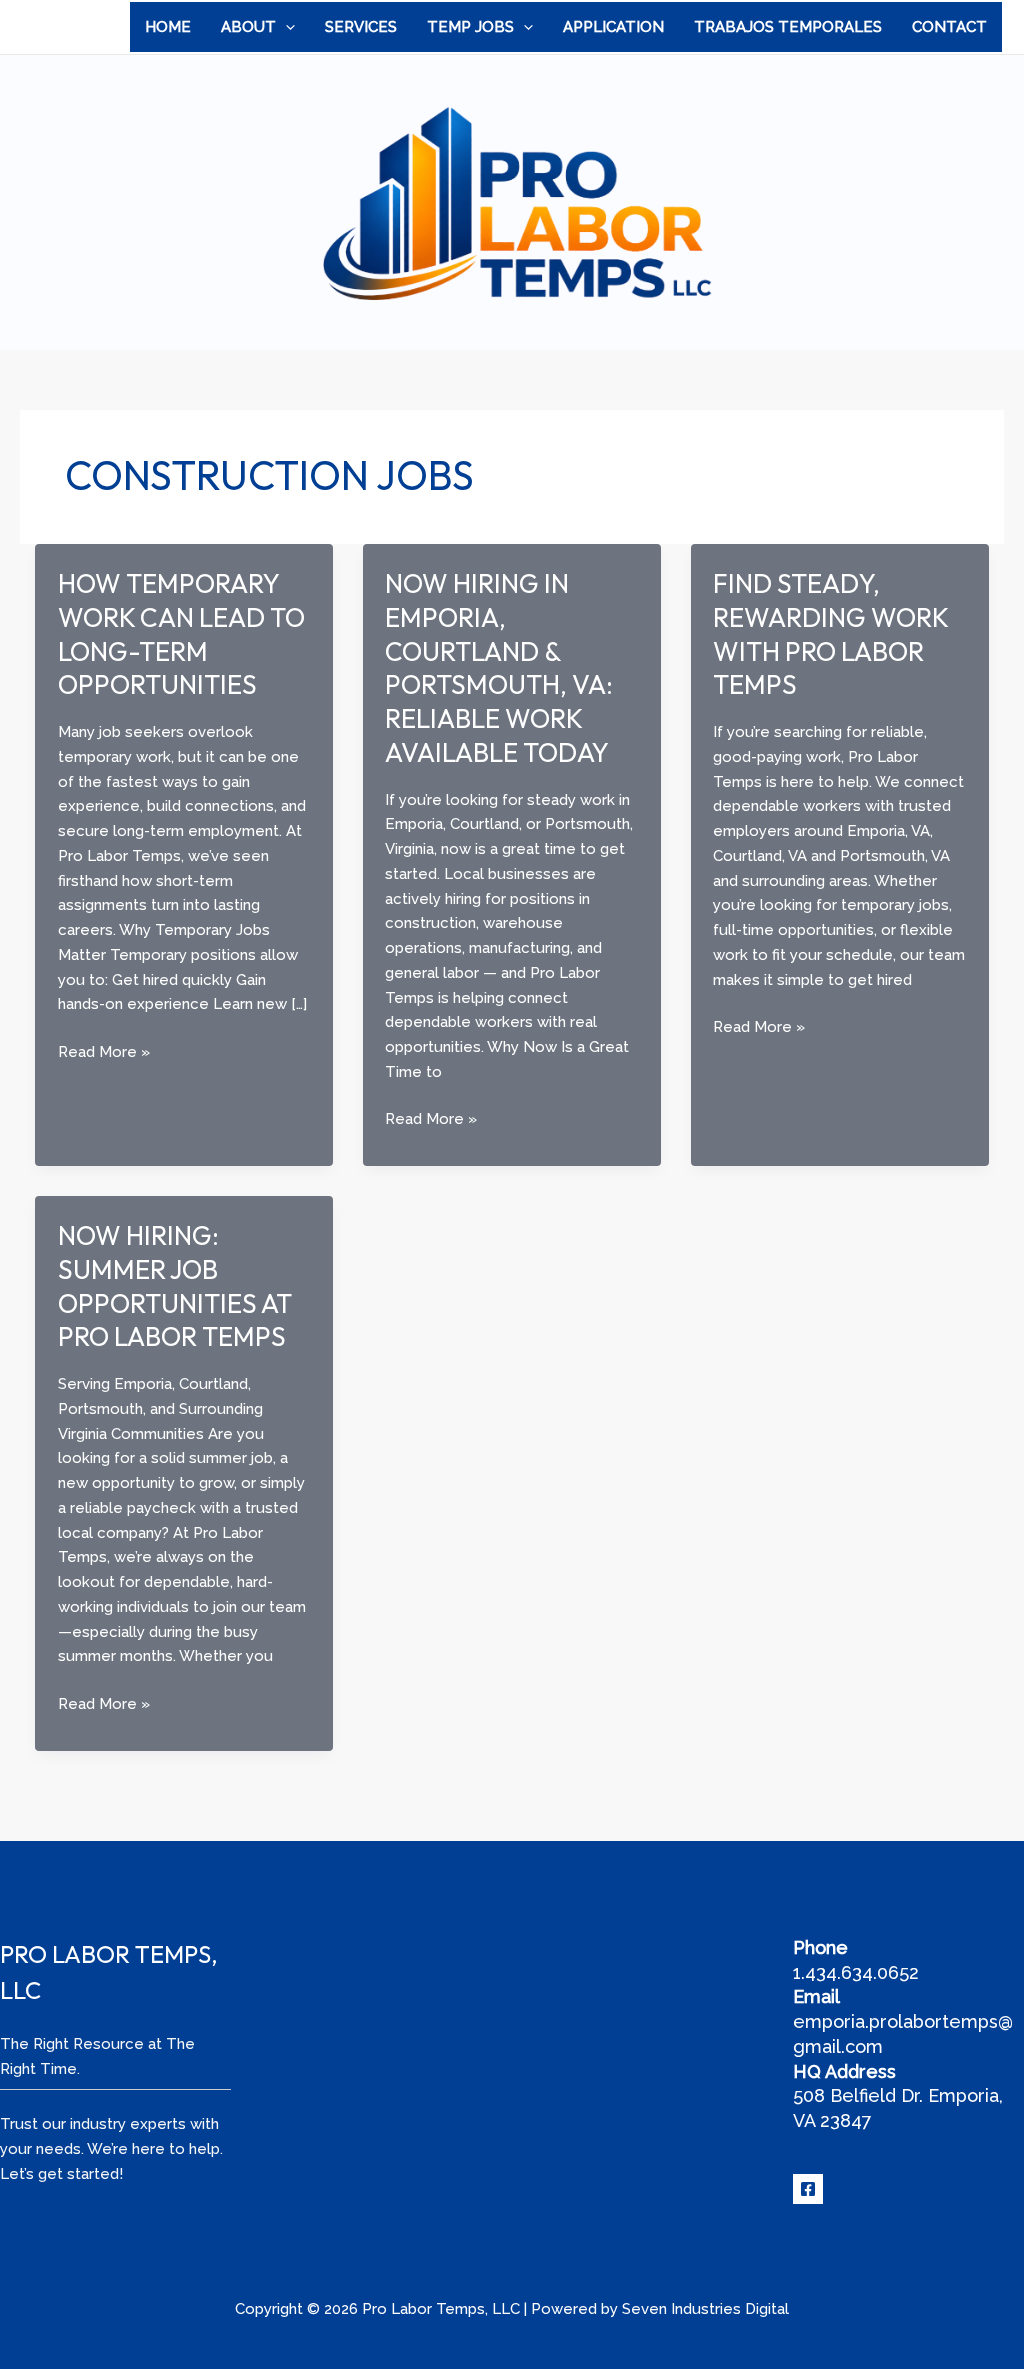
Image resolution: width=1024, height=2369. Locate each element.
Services (361, 27)
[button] (285, 27)
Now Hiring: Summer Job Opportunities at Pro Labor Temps (175, 1286)
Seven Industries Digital (705, 2309)
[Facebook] (808, 2189)
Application (613, 27)
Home (168, 27)
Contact (949, 27)
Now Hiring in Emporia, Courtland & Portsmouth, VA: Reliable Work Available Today (499, 668)
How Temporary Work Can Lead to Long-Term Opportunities (181, 634)
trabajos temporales (788, 27)
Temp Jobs (470, 27)
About (248, 27)
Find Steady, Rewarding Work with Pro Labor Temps (830, 634)
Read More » (104, 1053)
